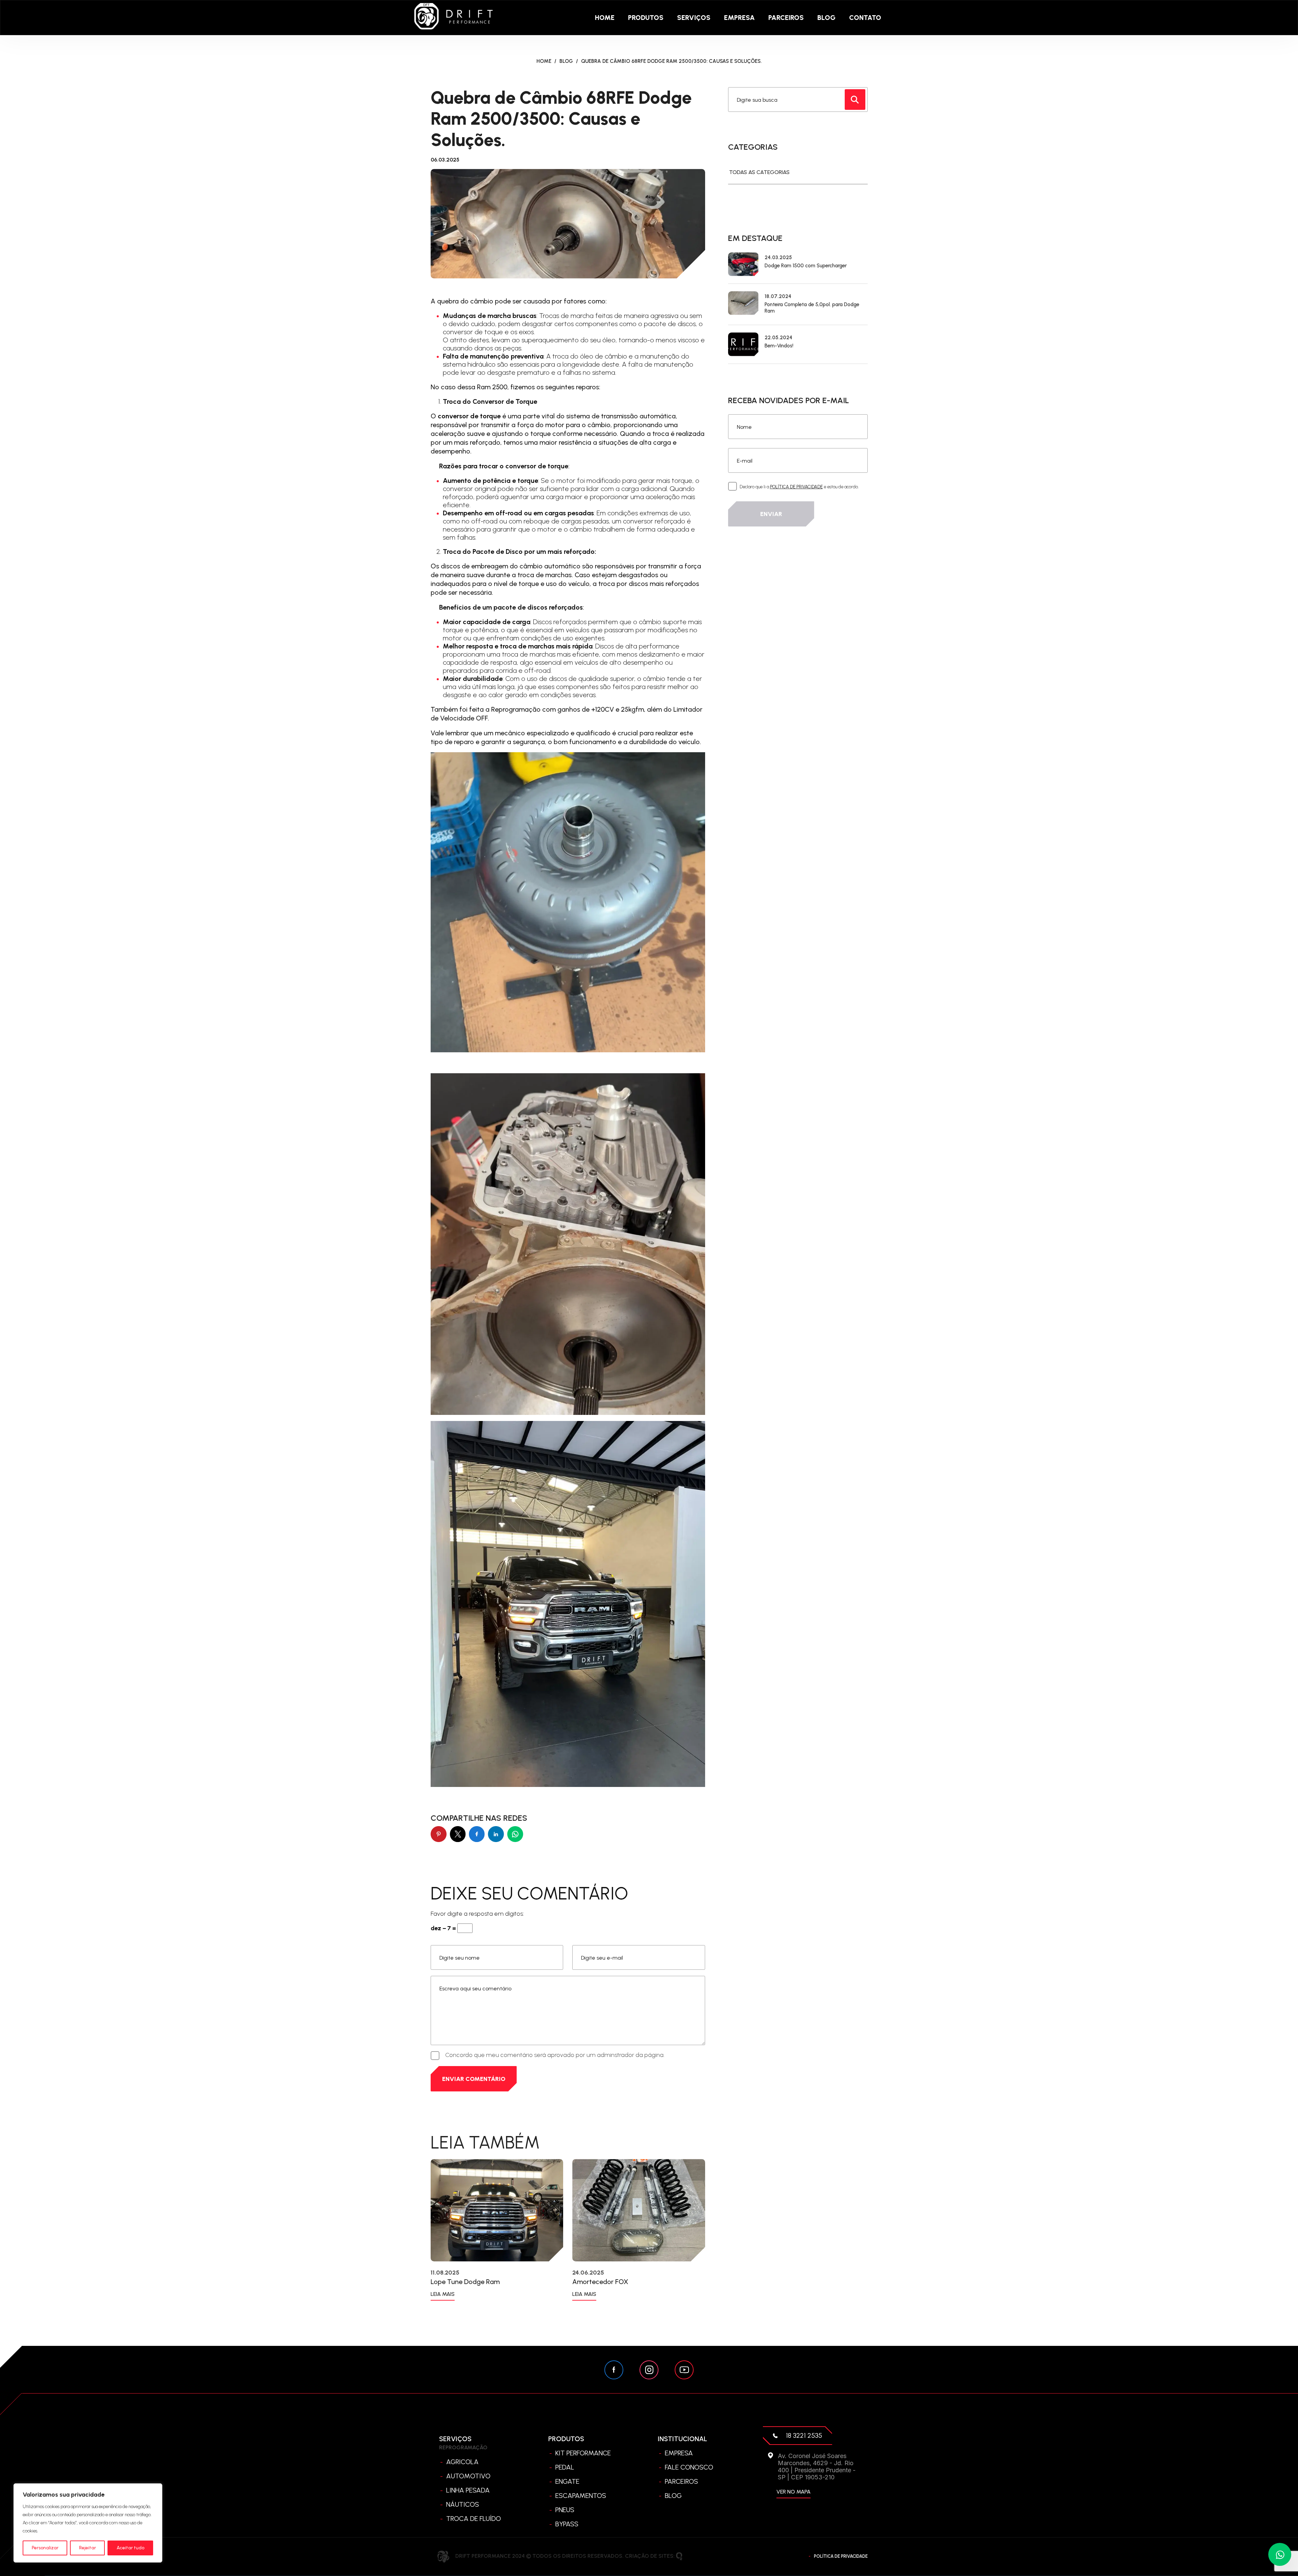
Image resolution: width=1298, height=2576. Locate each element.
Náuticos (463, 2504)
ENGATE (567, 2481)
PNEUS (565, 2510)
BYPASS (567, 2524)
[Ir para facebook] (614, 2370)
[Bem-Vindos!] (743, 344)
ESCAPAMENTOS (581, 2496)
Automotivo (468, 2476)
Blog (826, 18)
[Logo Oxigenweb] (454, 17)
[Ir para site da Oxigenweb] (679, 2556)
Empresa (739, 18)
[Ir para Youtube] (684, 2370)
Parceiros (786, 18)
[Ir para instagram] (649, 2370)
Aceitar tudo (130, 2548)
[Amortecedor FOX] (639, 2210)
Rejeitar (88, 2548)
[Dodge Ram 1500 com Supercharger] (743, 264)
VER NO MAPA (794, 2492)
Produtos (646, 18)
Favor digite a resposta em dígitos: (477, 1914)
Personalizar (45, 2548)
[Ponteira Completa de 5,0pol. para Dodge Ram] (743, 304)
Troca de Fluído (474, 2519)
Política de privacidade (841, 2556)
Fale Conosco (689, 2467)
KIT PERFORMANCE (583, 2453)
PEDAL (565, 2467)
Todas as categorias (759, 172)
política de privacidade (796, 487)
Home (605, 18)
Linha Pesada (468, 2490)
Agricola (462, 2462)
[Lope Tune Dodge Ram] (497, 2210)
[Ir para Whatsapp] (1280, 2554)
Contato (865, 18)
